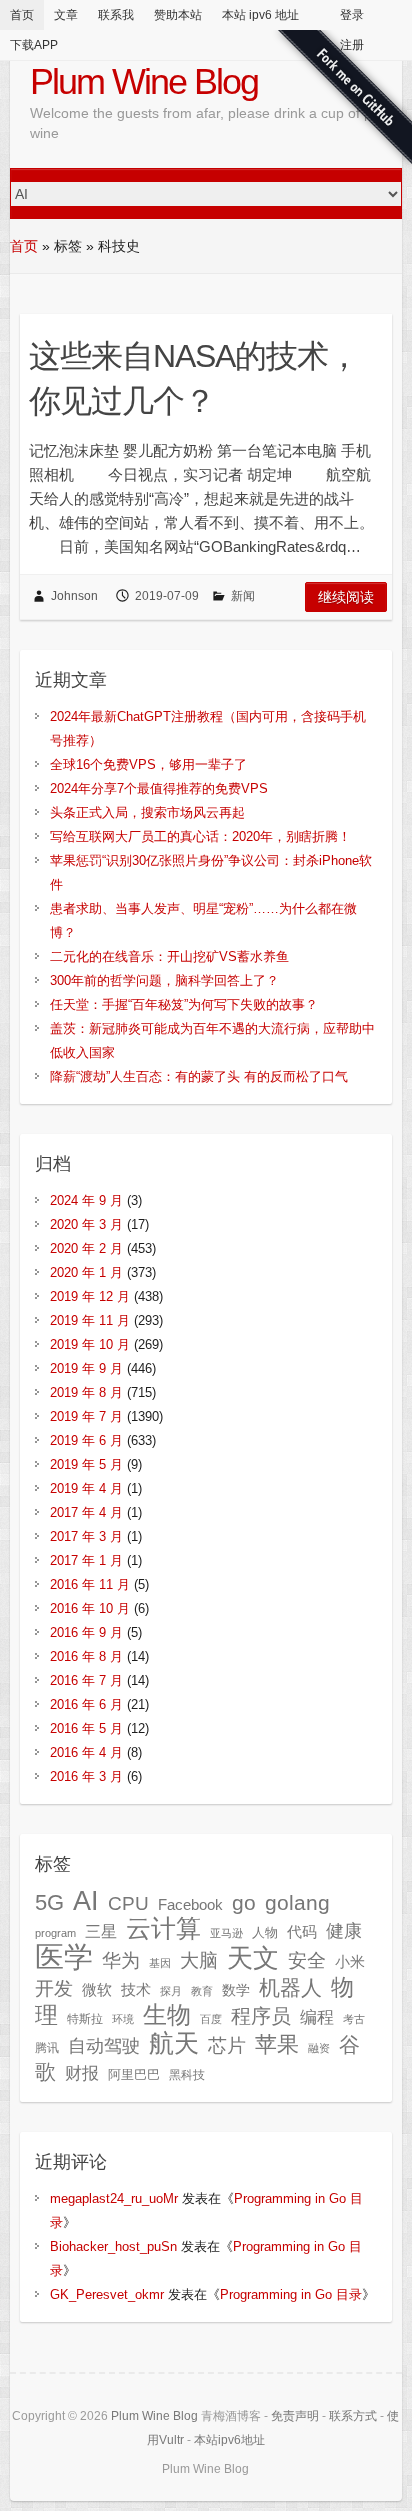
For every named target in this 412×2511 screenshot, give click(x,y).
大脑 (199, 1960)
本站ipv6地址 (229, 2440)
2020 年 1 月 (86, 1272)
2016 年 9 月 (86, 1632)
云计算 (163, 1928)
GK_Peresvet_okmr (107, 2294)
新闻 (243, 596)
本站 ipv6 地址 (260, 15)
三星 (101, 1931)
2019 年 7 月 (86, 1416)
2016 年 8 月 (86, 1656)
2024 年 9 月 (86, 1200)
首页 (22, 15)
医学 (64, 1956)
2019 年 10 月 (90, 1344)
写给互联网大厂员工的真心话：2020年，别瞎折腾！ (200, 836)
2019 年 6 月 (86, 1440)
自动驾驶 (104, 2046)
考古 (354, 2019)
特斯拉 (85, 2019)
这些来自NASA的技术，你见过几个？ (194, 378)
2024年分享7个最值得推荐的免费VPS (159, 788)
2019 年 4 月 (86, 1488)
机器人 (290, 1988)
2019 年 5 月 (86, 1464)
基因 (160, 1963)
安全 (307, 1960)
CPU (128, 1903)
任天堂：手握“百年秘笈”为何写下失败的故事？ (184, 1004)
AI (86, 1900)
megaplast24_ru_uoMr (114, 2198)
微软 (97, 1990)
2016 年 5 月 (86, 1728)
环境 (123, 2019)
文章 (66, 15)
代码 (302, 1931)
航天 (174, 2043)
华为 (121, 1960)
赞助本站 (178, 15)
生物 (167, 2014)
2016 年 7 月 (86, 1680)
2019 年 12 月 (90, 1296)
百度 (211, 2019)
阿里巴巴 (134, 2074)
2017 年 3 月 (86, 1536)
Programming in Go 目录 (291, 2294)
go (244, 1902)
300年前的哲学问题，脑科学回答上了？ (164, 980)
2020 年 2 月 (86, 1248)
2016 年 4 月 (86, 1752)
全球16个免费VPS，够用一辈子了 (148, 764)
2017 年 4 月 (86, 1512)
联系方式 (353, 2416)
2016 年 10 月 (90, 1608)
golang (297, 1902)
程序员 (261, 2016)
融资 (319, 2048)
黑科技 (187, 2075)
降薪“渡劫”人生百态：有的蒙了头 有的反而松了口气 (199, 1076)
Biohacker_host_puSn (113, 2246)
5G (49, 1902)
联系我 (116, 15)
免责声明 (295, 2416)
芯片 (227, 2045)
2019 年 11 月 (90, 1320)
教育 (202, 1991)
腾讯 (47, 2048)
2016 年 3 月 (86, 1776)
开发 (54, 1988)
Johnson (74, 596)
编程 (317, 2017)
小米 (350, 1962)
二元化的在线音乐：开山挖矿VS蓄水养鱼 (169, 956)
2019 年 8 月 (86, 1392)
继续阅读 (346, 597)
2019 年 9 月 (86, 1368)
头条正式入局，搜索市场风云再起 (147, 812)
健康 (344, 1931)
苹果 (277, 2044)
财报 (82, 2073)
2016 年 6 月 (86, 1704)
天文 (253, 1958)
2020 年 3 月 (86, 1224)
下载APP (34, 45)
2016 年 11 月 (90, 1584)
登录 (352, 15)
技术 (136, 1989)
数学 (236, 1990)
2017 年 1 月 (86, 1560)
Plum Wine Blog (144, 81)
